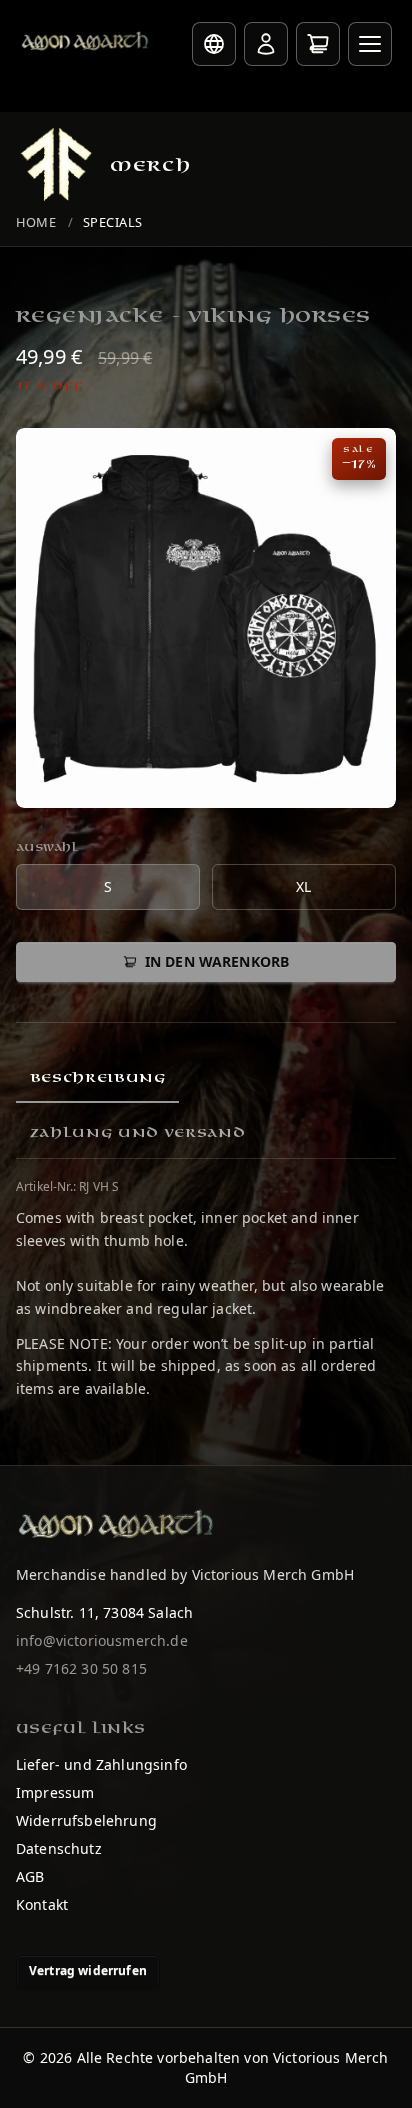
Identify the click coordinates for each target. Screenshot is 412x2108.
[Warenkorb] (318, 44)
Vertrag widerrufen (88, 1970)
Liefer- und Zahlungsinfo (101, 1764)
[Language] (214, 44)
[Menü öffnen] (370, 44)
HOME (36, 222)
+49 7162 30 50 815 (81, 1668)
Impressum (55, 1792)
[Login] (266, 44)
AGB (30, 1876)
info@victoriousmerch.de (102, 1640)
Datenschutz (59, 1848)
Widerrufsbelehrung (86, 1820)
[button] (206, 618)
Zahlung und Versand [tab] (138, 1132)
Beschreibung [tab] (98, 1077)
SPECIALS (113, 222)
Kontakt (42, 1904)
